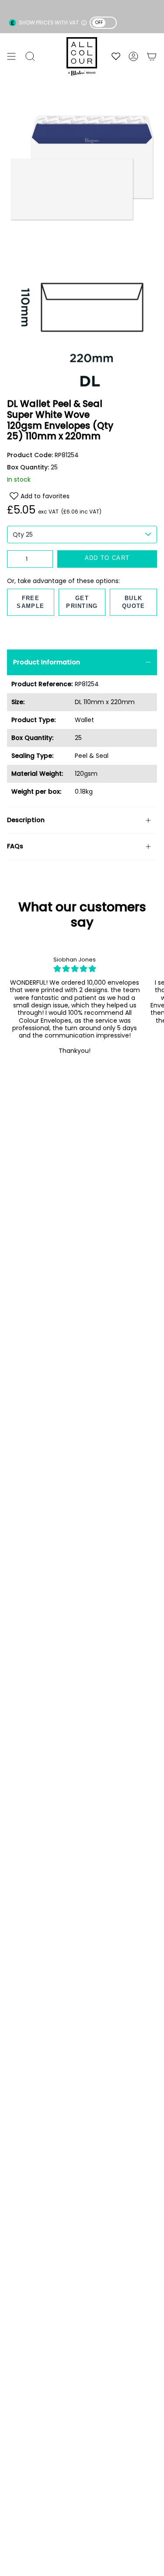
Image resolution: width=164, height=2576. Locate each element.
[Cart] (152, 56)
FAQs (15, 846)
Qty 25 (23, 535)
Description (26, 820)
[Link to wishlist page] (116, 56)
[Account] (133, 56)
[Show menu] (11, 56)
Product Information (47, 662)
